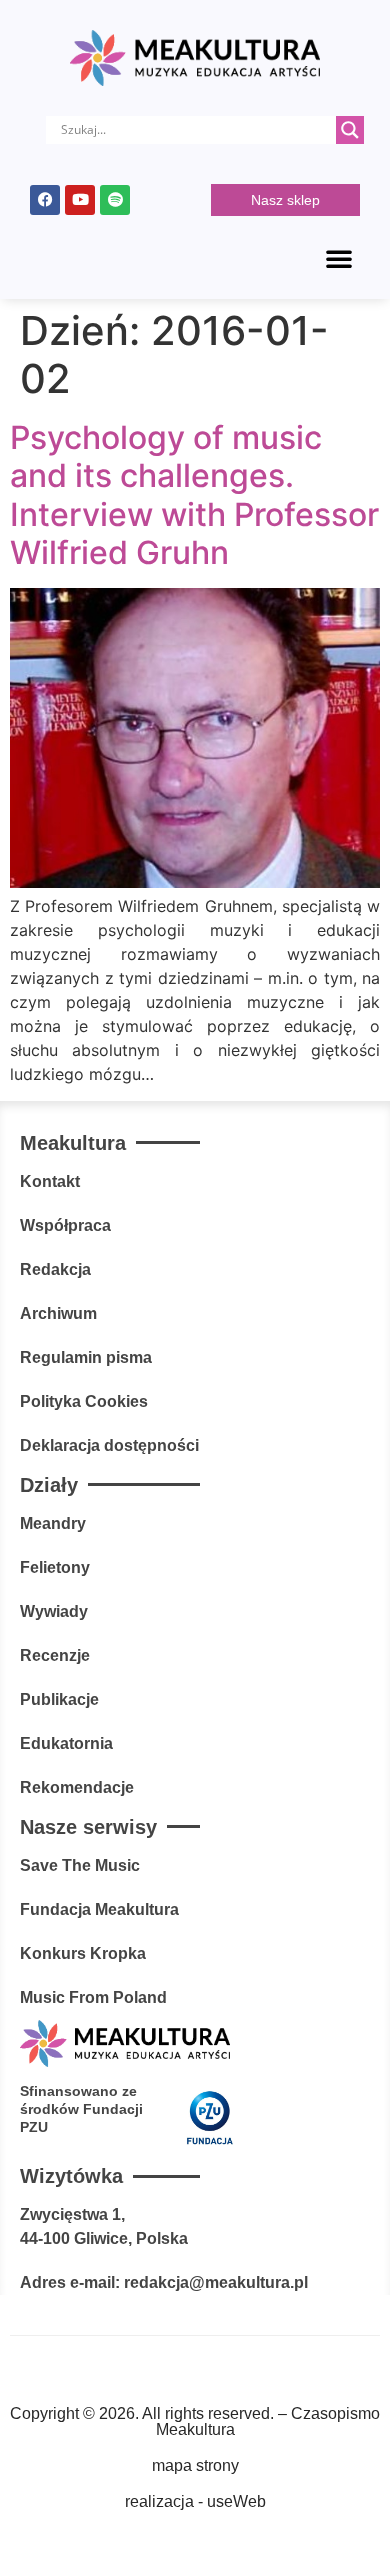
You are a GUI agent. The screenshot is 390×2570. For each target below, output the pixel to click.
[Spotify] (115, 200)
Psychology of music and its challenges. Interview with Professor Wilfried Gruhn (194, 495)
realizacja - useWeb (195, 2501)
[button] (339, 258)
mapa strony (195, 2465)
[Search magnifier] (350, 130)
